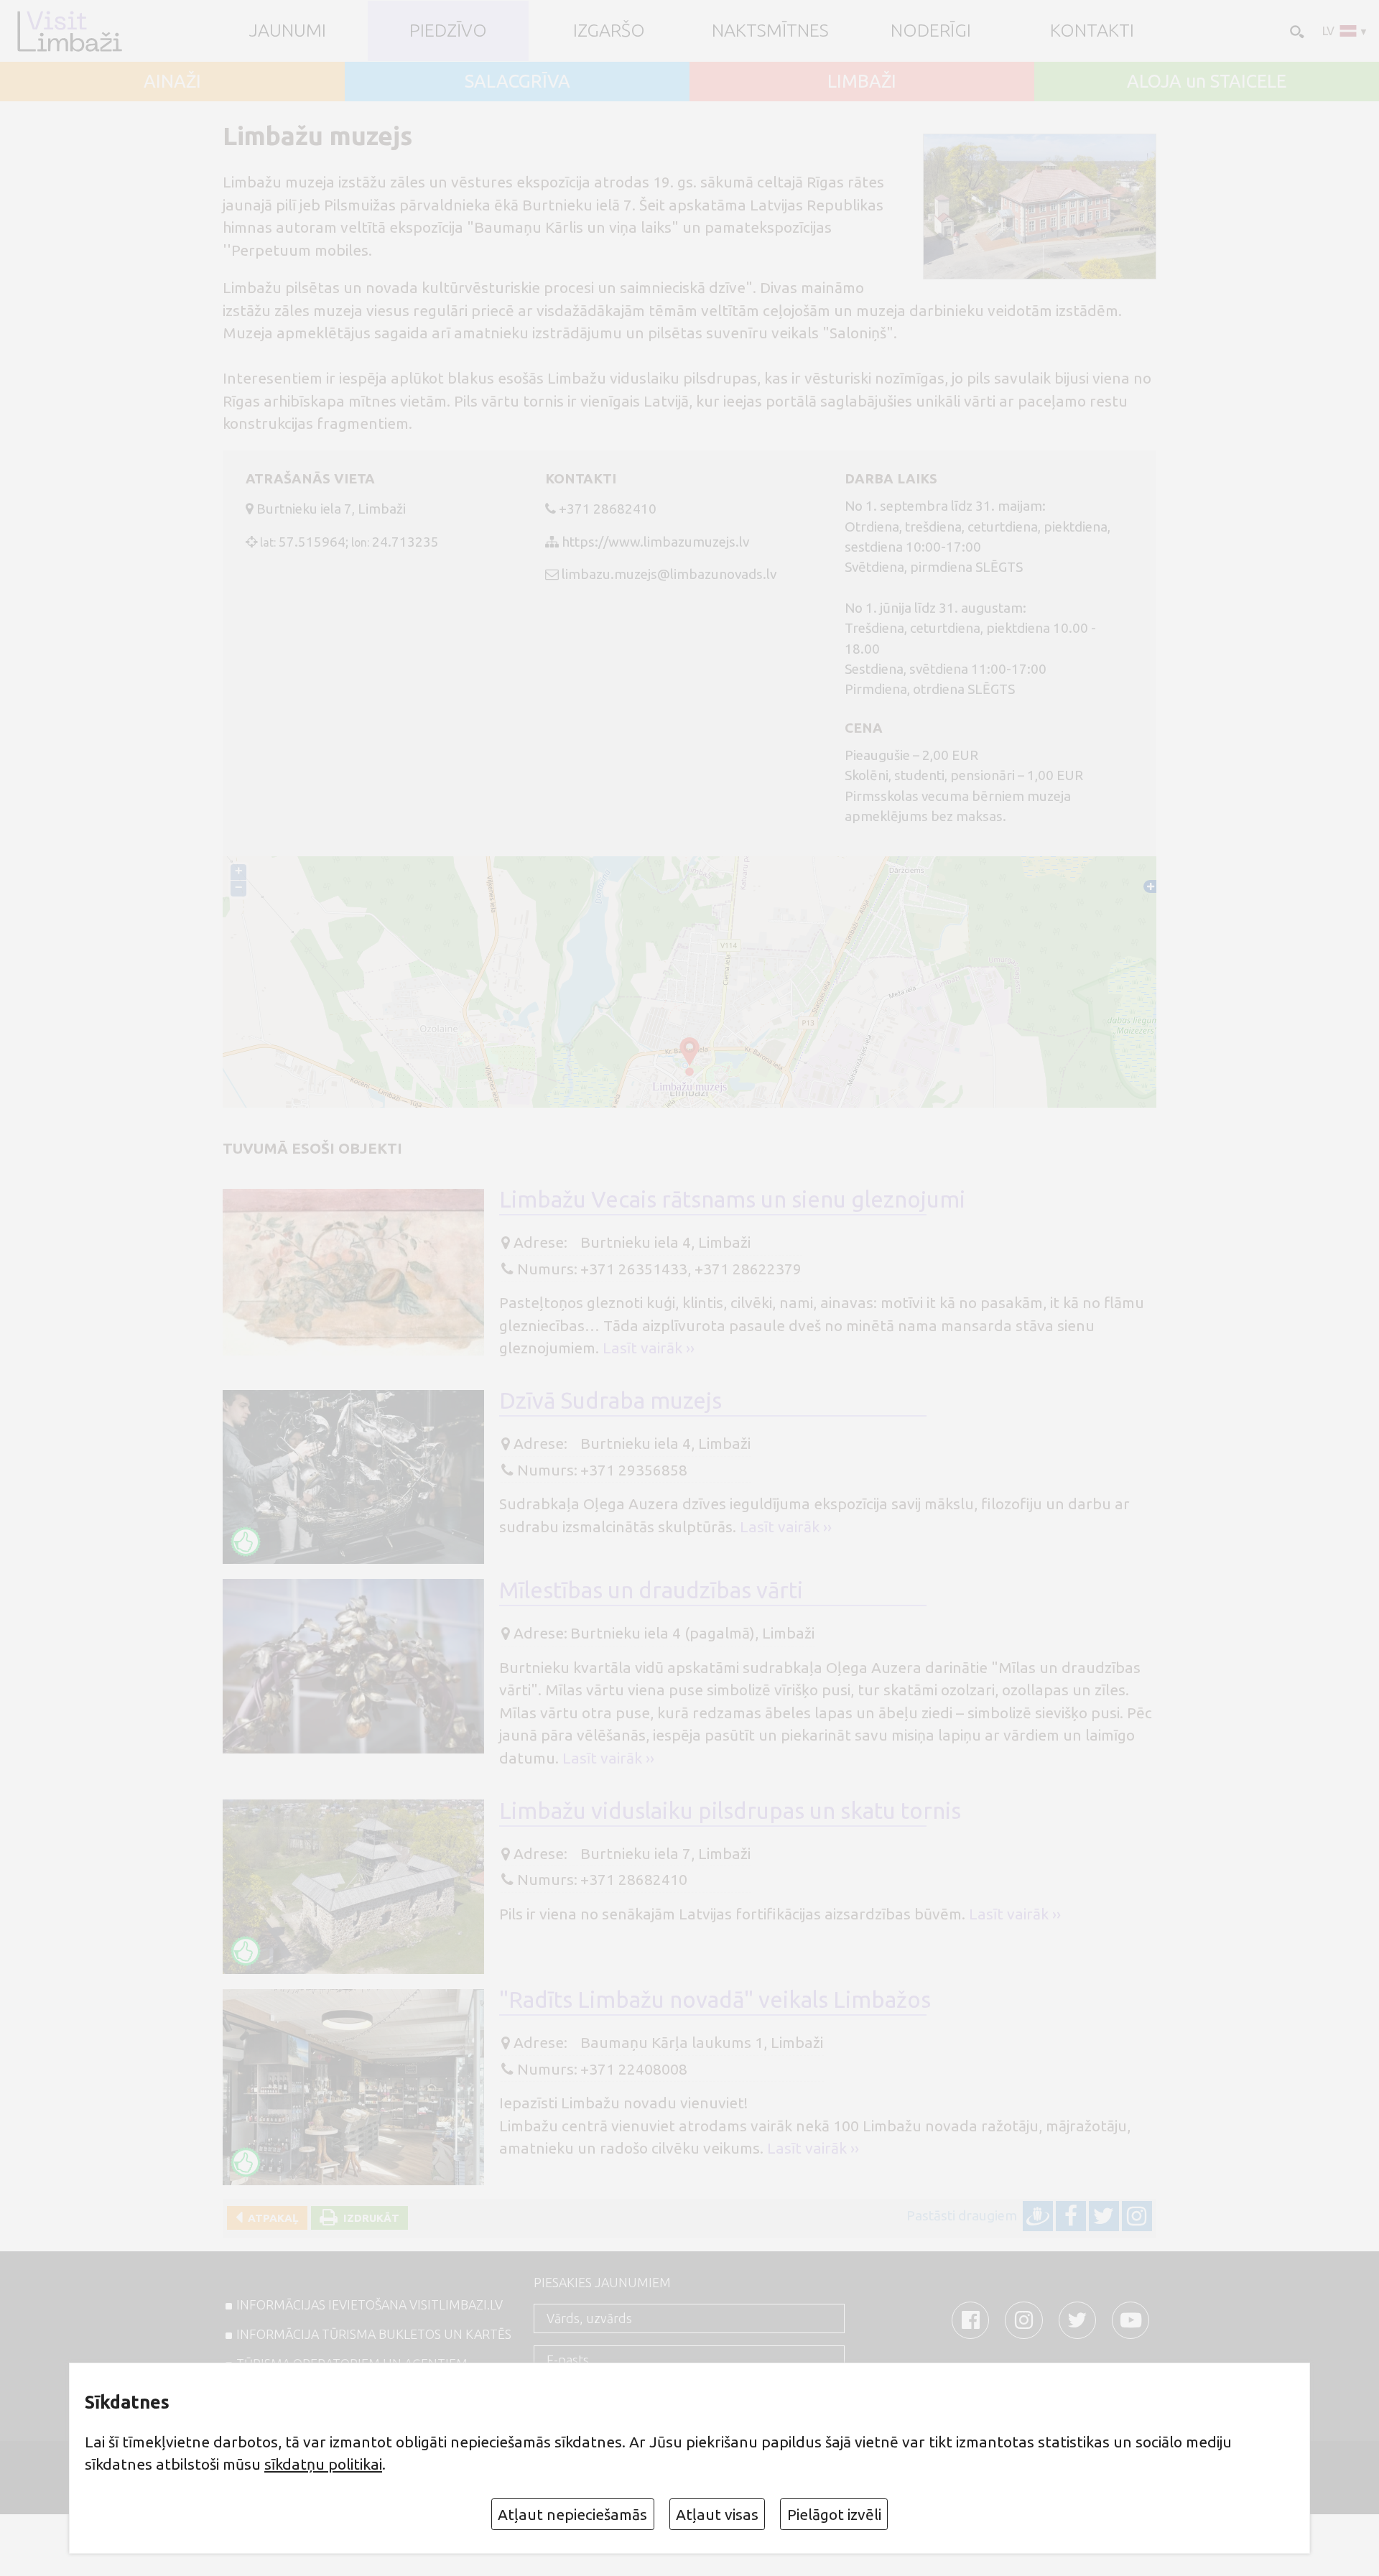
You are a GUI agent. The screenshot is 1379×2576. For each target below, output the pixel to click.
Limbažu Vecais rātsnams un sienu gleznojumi (732, 1199)
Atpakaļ (270, 2218)
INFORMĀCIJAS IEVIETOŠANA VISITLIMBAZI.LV (370, 2304)
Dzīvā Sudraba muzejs (610, 1400)
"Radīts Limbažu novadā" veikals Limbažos (715, 2000)
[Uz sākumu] (69, 31)
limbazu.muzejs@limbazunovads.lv (669, 574)
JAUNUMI (288, 31)
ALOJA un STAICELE (1207, 82)
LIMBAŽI (862, 82)
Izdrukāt (368, 2218)
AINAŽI (172, 82)
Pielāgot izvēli (834, 2514)
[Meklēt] (1296, 31)
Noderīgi (931, 31)
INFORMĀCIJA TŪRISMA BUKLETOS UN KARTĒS (374, 2334)
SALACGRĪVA (517, 82)
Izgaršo (609, 31)
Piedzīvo (448, 31)
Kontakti (1092, 31)
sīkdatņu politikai (323, 2464)
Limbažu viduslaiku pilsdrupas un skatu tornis (730, 1811)
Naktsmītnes (770, 31)
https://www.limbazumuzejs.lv (655, 542)
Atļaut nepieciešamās (572, 2514)
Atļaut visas (717, 2514)
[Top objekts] (246, 1542)
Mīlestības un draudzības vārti (651, 1590)
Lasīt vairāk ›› (649, 1348)
